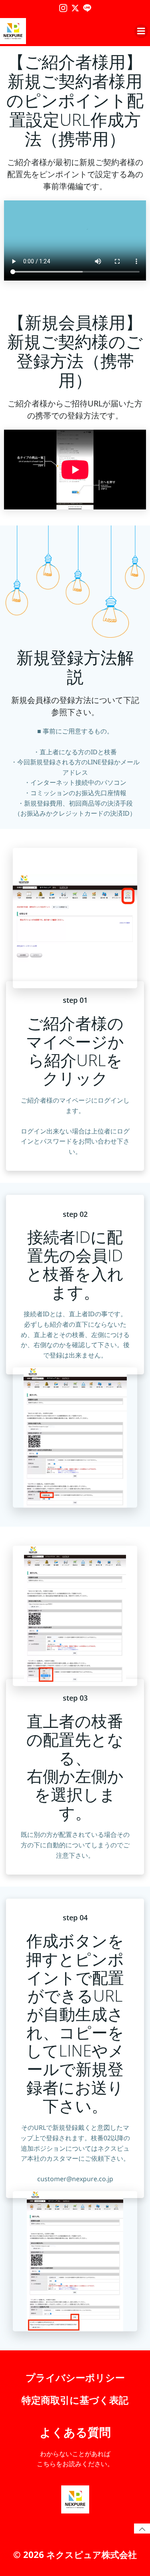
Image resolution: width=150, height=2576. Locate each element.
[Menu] (141, 31)
